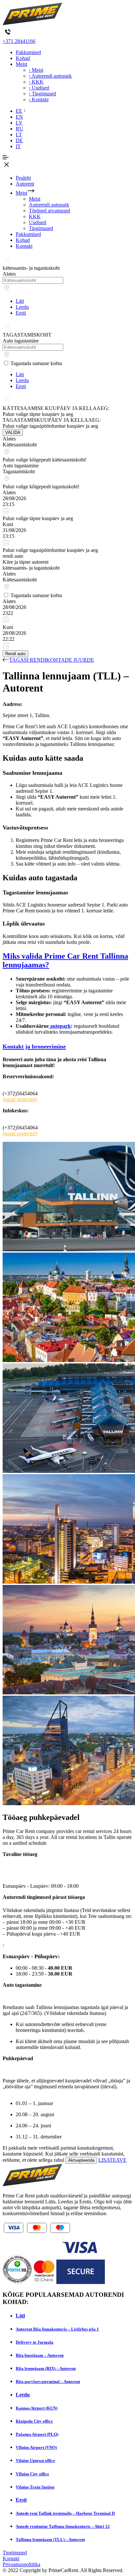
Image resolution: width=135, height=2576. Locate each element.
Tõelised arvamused (49, 211)
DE (19, 140)
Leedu (22, 307)
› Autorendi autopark (50, 76)
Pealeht (23, 178)
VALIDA (13, 432)
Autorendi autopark (49, 205)
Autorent (25, 184)
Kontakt (24, 246)
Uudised (38, 222)
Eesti (21, 313)
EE (19, 111)
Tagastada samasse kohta (36, 363)
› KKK (36, 82)
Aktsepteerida (81, 2160)
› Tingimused (42, 94)
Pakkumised (28, 52)
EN (19, 117)
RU (19, 129)
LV (19, 123)
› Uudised (39, 88)
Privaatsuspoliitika (21, 2564)
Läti (20, 301)
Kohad (23, 58)
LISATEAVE (112, 2160)
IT (18, 146)
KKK (35, 216)
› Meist (36, 70)
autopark (60, 1026)
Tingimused (41, 228)
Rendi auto (15, 654)
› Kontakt (39, 99)
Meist (21, 64)
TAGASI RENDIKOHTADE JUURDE (52, 660)
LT (19, 135)
